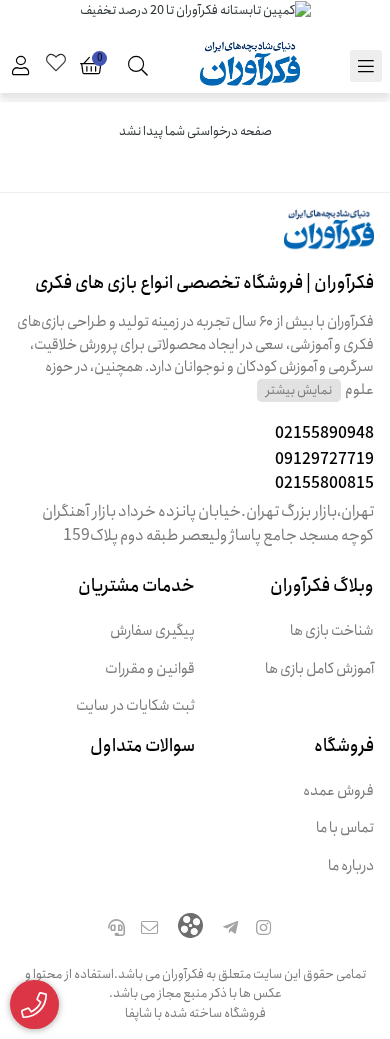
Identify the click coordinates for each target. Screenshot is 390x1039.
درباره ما (351, 866)
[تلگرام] (231, 930)
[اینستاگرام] (264, 930)
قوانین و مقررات (150, 669)
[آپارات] (190, 928)
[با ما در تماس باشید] (34, 1005)
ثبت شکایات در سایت (135, 706)
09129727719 (324, 459)
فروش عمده (338, 791)
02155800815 (324, 483)
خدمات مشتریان (136, 586)
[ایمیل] (150, 930)
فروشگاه (344, 746)
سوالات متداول (142, 746)
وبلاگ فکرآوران (322, 586)
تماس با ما (345, 828)
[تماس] (116, 930)
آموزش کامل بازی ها (319, 669)
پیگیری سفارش (152, 631)
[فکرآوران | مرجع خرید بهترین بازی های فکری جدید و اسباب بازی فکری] (195, 240)
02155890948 (324, 433)
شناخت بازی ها (332, 631)
